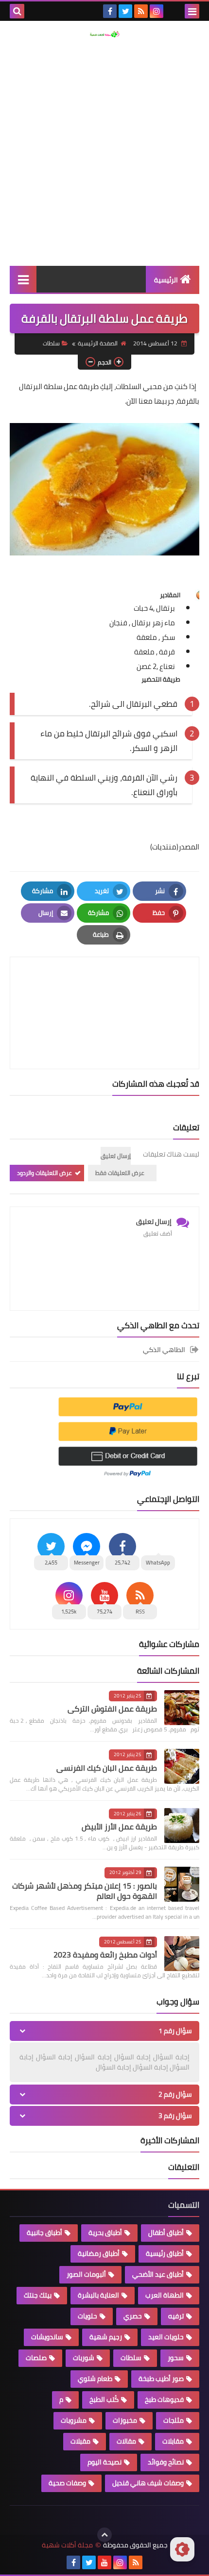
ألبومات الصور (86, 2274)
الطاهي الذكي (164, 1350)
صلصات (36, 2358)
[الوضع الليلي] (182, 2549)
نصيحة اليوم (104, 2462)
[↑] (104, 2535)
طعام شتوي (95, 2379)
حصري (133, 2316)
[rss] (141, 11)
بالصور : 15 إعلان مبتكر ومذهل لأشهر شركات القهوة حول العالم (85, 1891)
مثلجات (174, 2420)
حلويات (87, 2316)
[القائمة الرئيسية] (23, 279)
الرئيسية (166, 280)
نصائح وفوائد (166, 2462)
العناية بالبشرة (98, 2295)
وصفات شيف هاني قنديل (148, 2483)
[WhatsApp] (172, 11)
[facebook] (110, 11)
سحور (176, 2358)
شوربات (84, 2358)
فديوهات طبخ (164, 2399)
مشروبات (74, 2420)
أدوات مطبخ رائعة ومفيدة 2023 (105, 1955)
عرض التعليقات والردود (44, 1173)
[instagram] (157, 11)
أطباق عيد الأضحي (158, 2274)
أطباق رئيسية (165, 2253)
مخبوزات (125, 2420)
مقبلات (80, 2441)
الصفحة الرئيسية (98, 343)
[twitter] (125, 11)
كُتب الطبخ (104, 2399)
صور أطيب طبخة (161, 2379)
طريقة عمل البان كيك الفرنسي (107, 1768)
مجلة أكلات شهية (67, 2545)
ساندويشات (47, 2337)
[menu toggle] (192, 11)
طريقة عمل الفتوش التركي (112, 1709)
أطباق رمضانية (99, 2253)
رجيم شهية (106, 2337)
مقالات (126, 2441)
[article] (104, 990)
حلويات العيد (166, 2337)
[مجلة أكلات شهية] (104, 34)
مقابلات (173, 2441)
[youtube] (104, 2562)
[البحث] (17, 11)
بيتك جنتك (38, 2295)
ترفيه (176, 2316)
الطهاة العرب (165, 2295)
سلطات (51, 343)
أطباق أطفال (166, 2233)
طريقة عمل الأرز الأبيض (119, 1826)
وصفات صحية (67, 2483)
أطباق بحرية (105, 2233)
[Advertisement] (104, 152)
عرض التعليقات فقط (120, 1173)
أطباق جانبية (44, 2233)
